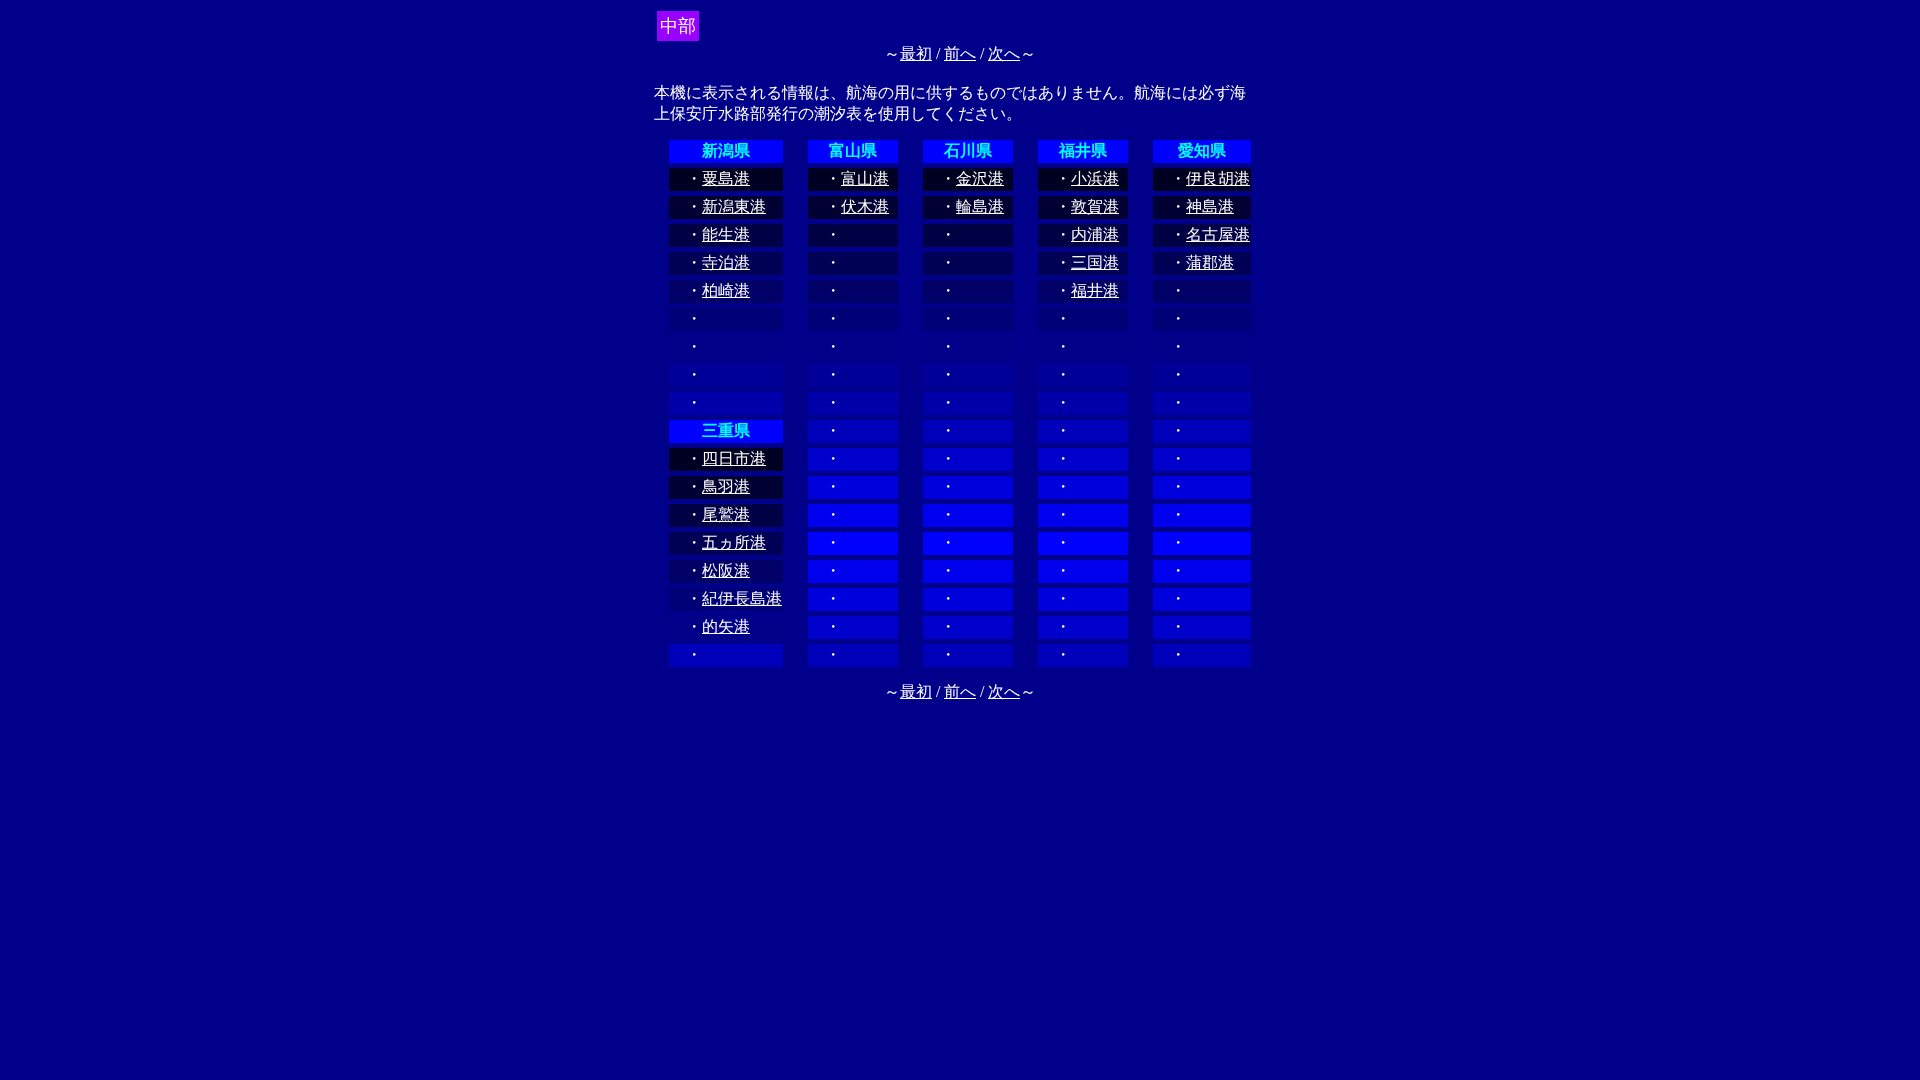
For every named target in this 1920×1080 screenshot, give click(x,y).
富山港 (865, 178)
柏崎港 (726, 290)
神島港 (1210, 206)
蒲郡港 (1210, 262)
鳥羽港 (726, 486)
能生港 (726, 234)
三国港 (1095, 262)
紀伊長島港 (742, 598)
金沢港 (980, 178)
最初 (916, 53)
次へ (1004, 53)
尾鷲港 (726, 514)
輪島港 (980, 206)
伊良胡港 (1218, 178)
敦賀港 (1095, 206)
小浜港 (1095, 178)
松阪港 (726, 570)
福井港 (1095, 290)
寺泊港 (726, 262)
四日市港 (734, 458)
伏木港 (865, 206)
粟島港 (726, 178)
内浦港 (1095, 234)
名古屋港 (1218, 234)
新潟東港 (734, 206)
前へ (960, 53)
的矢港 (726, 626)
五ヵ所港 (734, 542)
